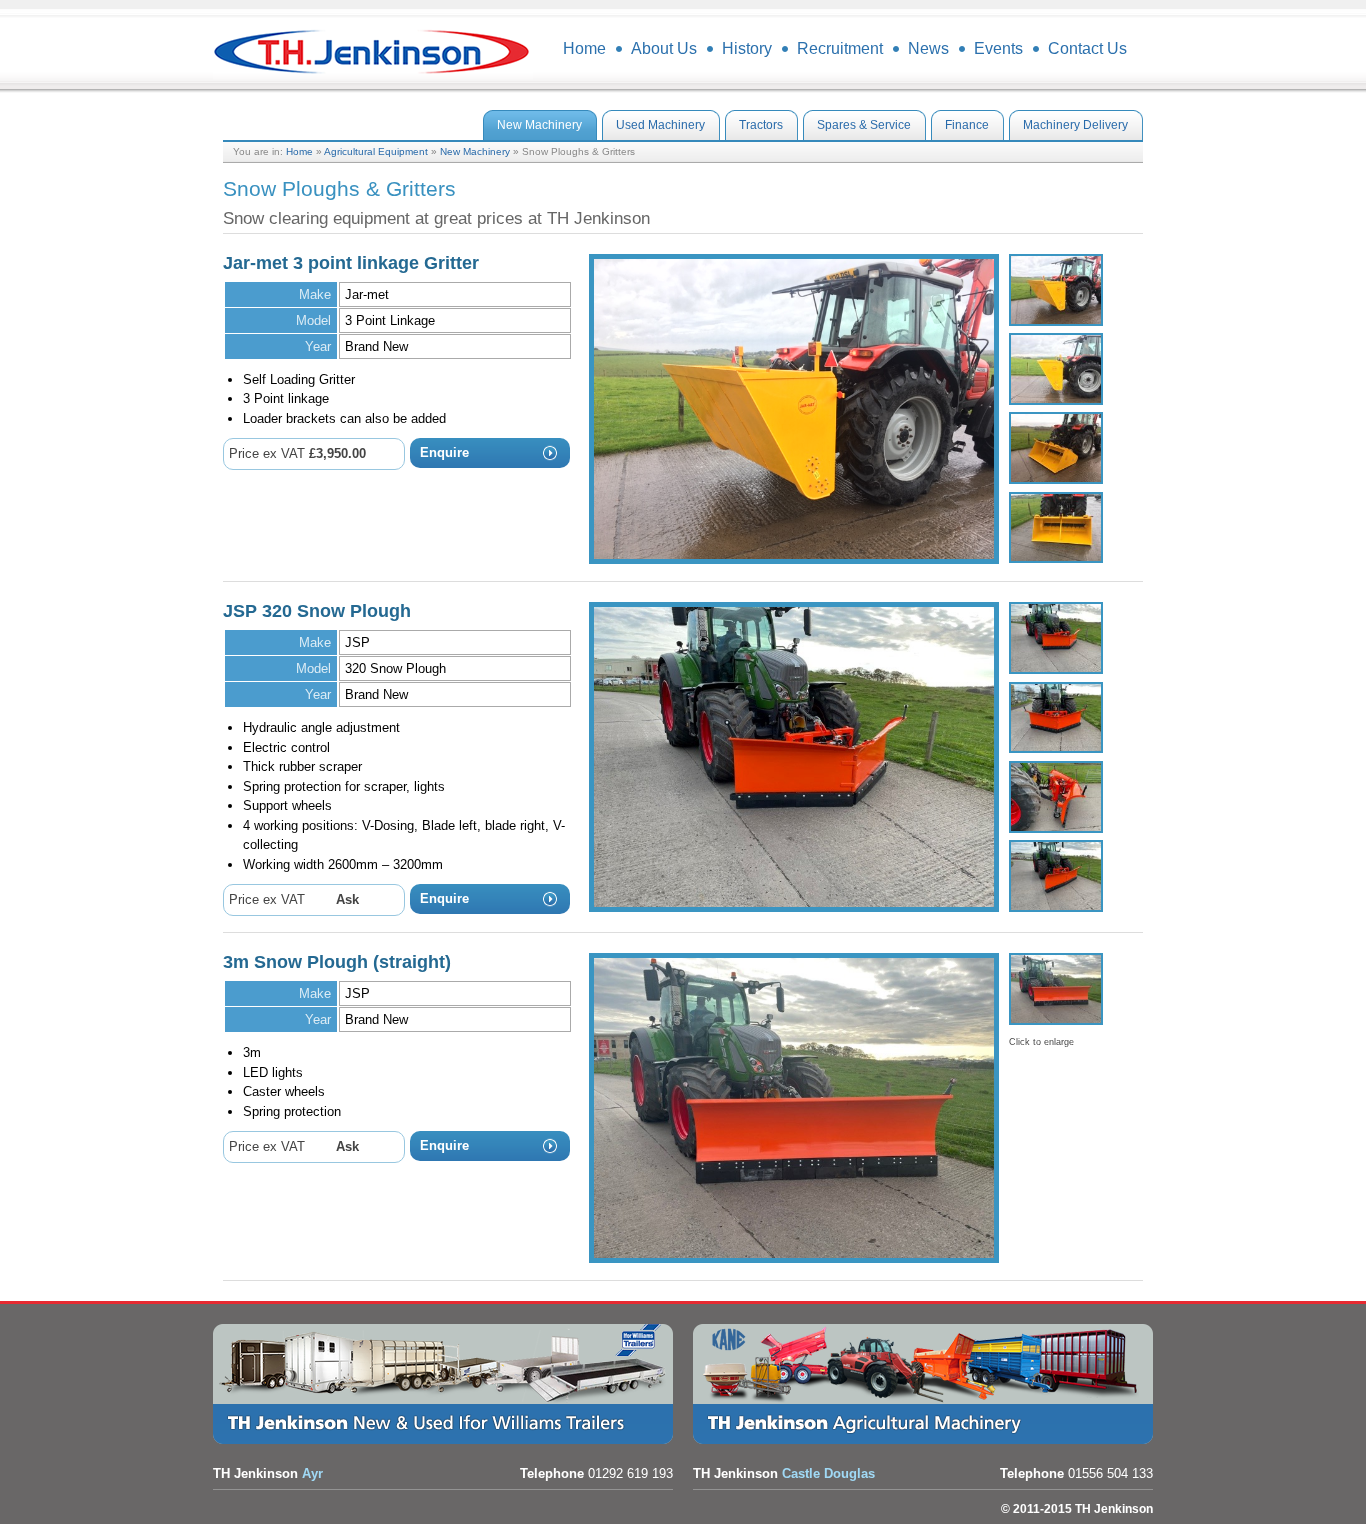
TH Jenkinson (373, 50)
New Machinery (475, 151)
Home (299, 151)
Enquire (444, 452)
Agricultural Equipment (376, 151)
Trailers (448, 1384)
